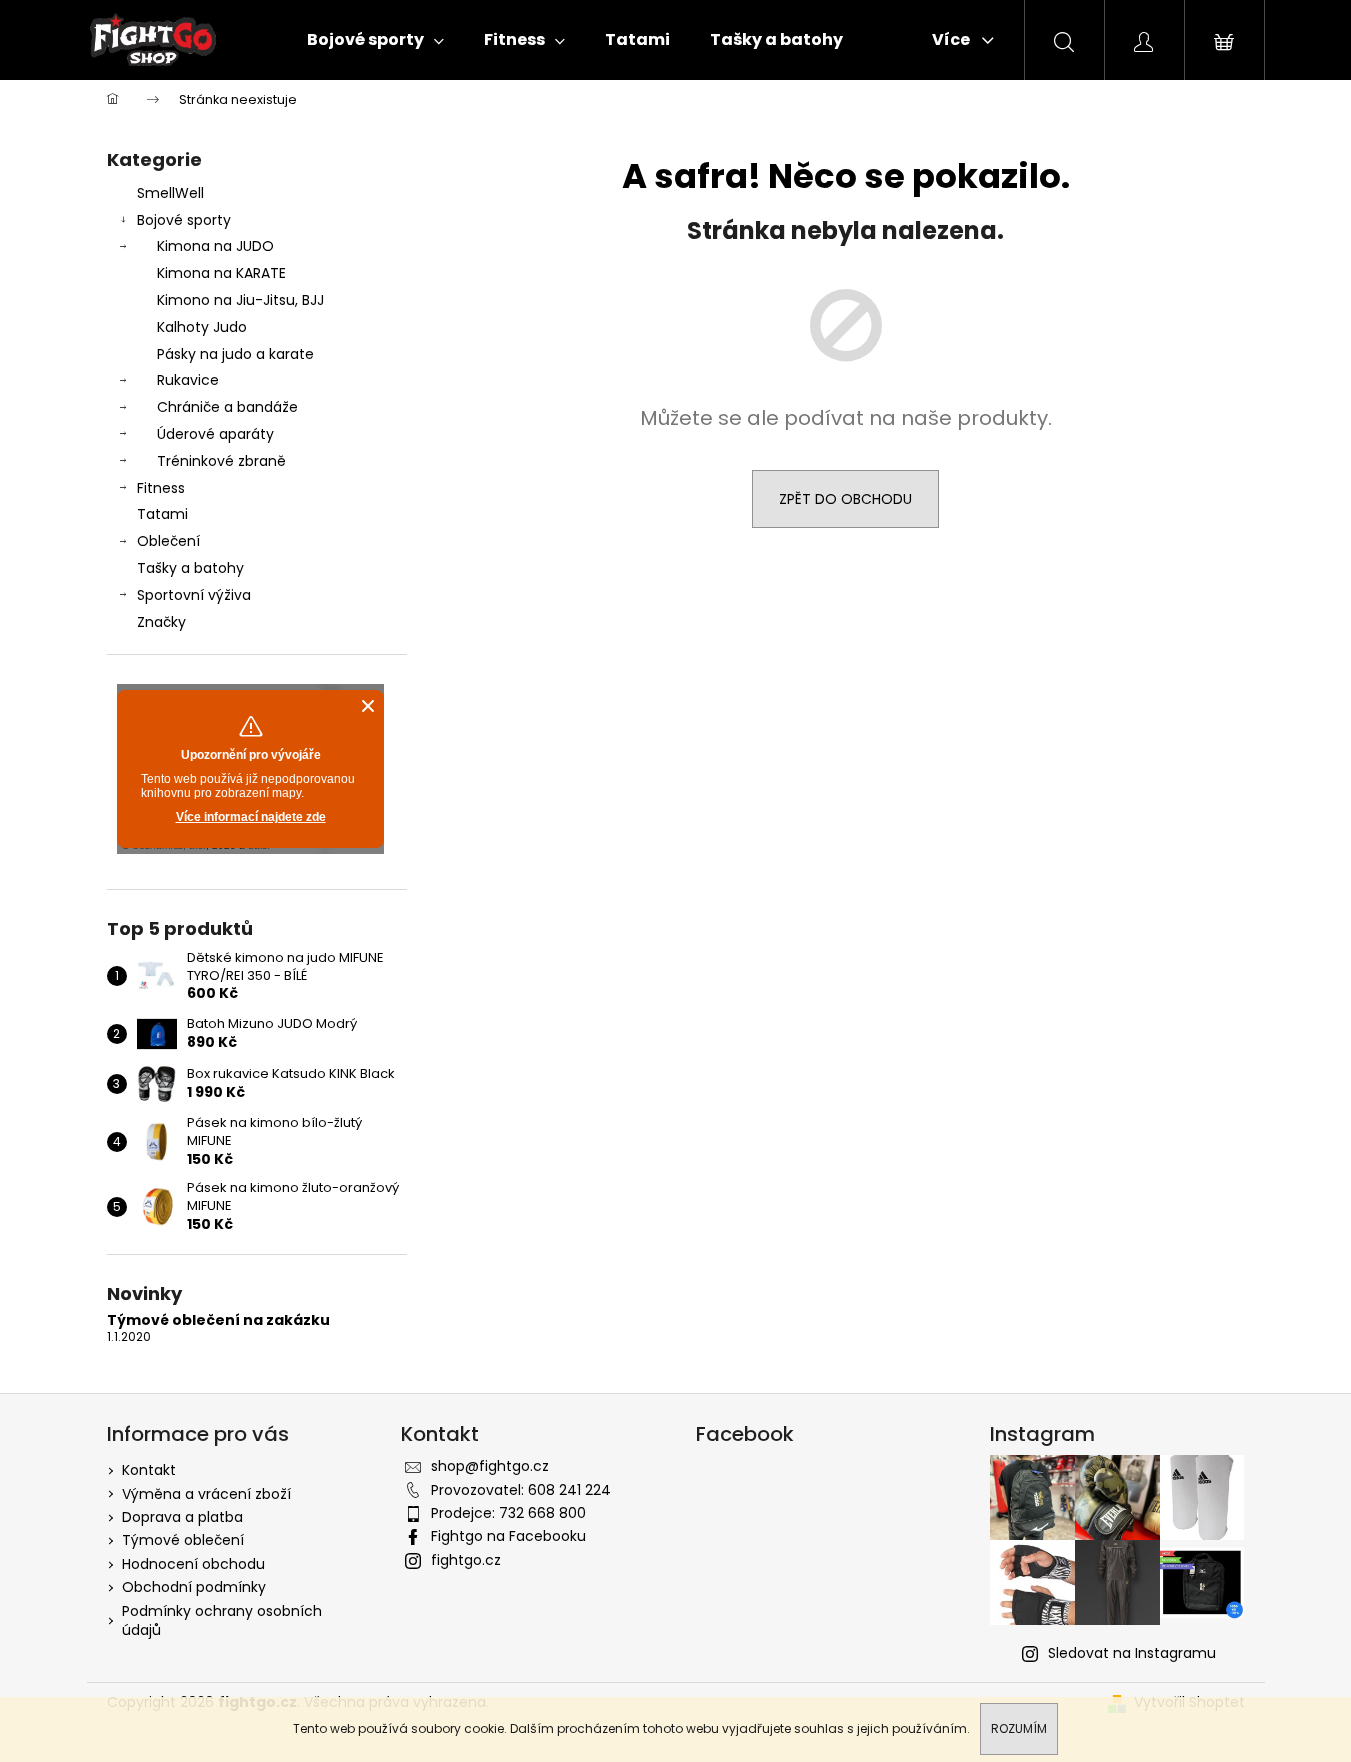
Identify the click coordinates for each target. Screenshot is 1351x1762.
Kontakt (149, 1470)
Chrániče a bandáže (227, 407)
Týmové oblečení (183, 1540)
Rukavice (188, 380)
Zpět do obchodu (845, 499)
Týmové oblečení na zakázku (218, 1320)
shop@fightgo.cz (490, 1466)
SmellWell (170, 193)
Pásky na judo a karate (235, 354)
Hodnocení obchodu (193, 1564)
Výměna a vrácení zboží (206, 1494)
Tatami (162, 514)
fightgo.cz (466, 1560)
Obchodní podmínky (194, 1587)
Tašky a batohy (190, 568)
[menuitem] (375, 40)
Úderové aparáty (215, 434)
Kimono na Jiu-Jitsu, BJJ (240, 300)
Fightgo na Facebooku (508, 1536)
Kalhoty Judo (202, 327)
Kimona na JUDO (215, 246)
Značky (161, 622)
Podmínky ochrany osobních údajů (222, 1620)
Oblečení (168, 541)
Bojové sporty (184, 220)
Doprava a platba (182, 1517)
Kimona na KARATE (221, 273)
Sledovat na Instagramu (1132, 1653)
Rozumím (1019, 1728)
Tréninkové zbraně (221, 461)
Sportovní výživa (194, 595)
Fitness (161, 488)
